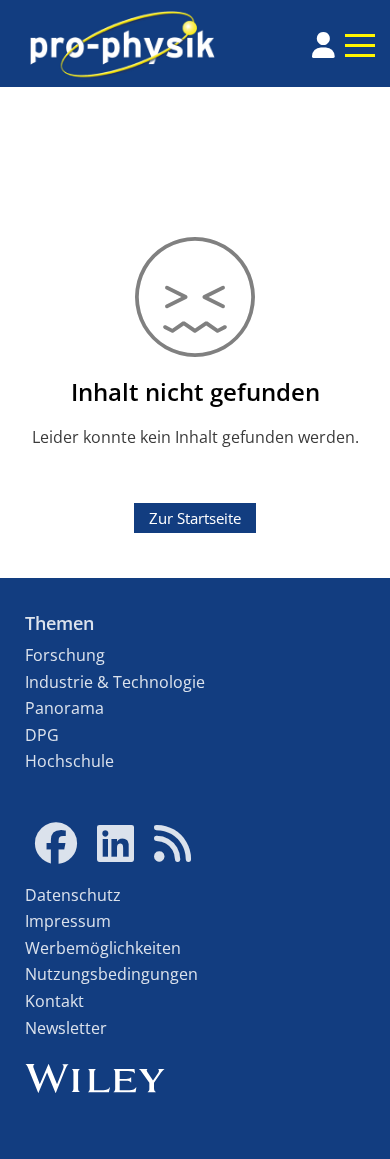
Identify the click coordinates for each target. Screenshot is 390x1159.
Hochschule (69, 761)
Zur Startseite (195, 518)
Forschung (65, 655)
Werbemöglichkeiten (103, 948)
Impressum (68, 921)
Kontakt (54, 1001)
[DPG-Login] (323, 45)
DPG (42, 735)
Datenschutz (73, 895)
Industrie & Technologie (115, 682)
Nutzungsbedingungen (111, 974)
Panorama (64, 708)
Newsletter (66, 1028)
